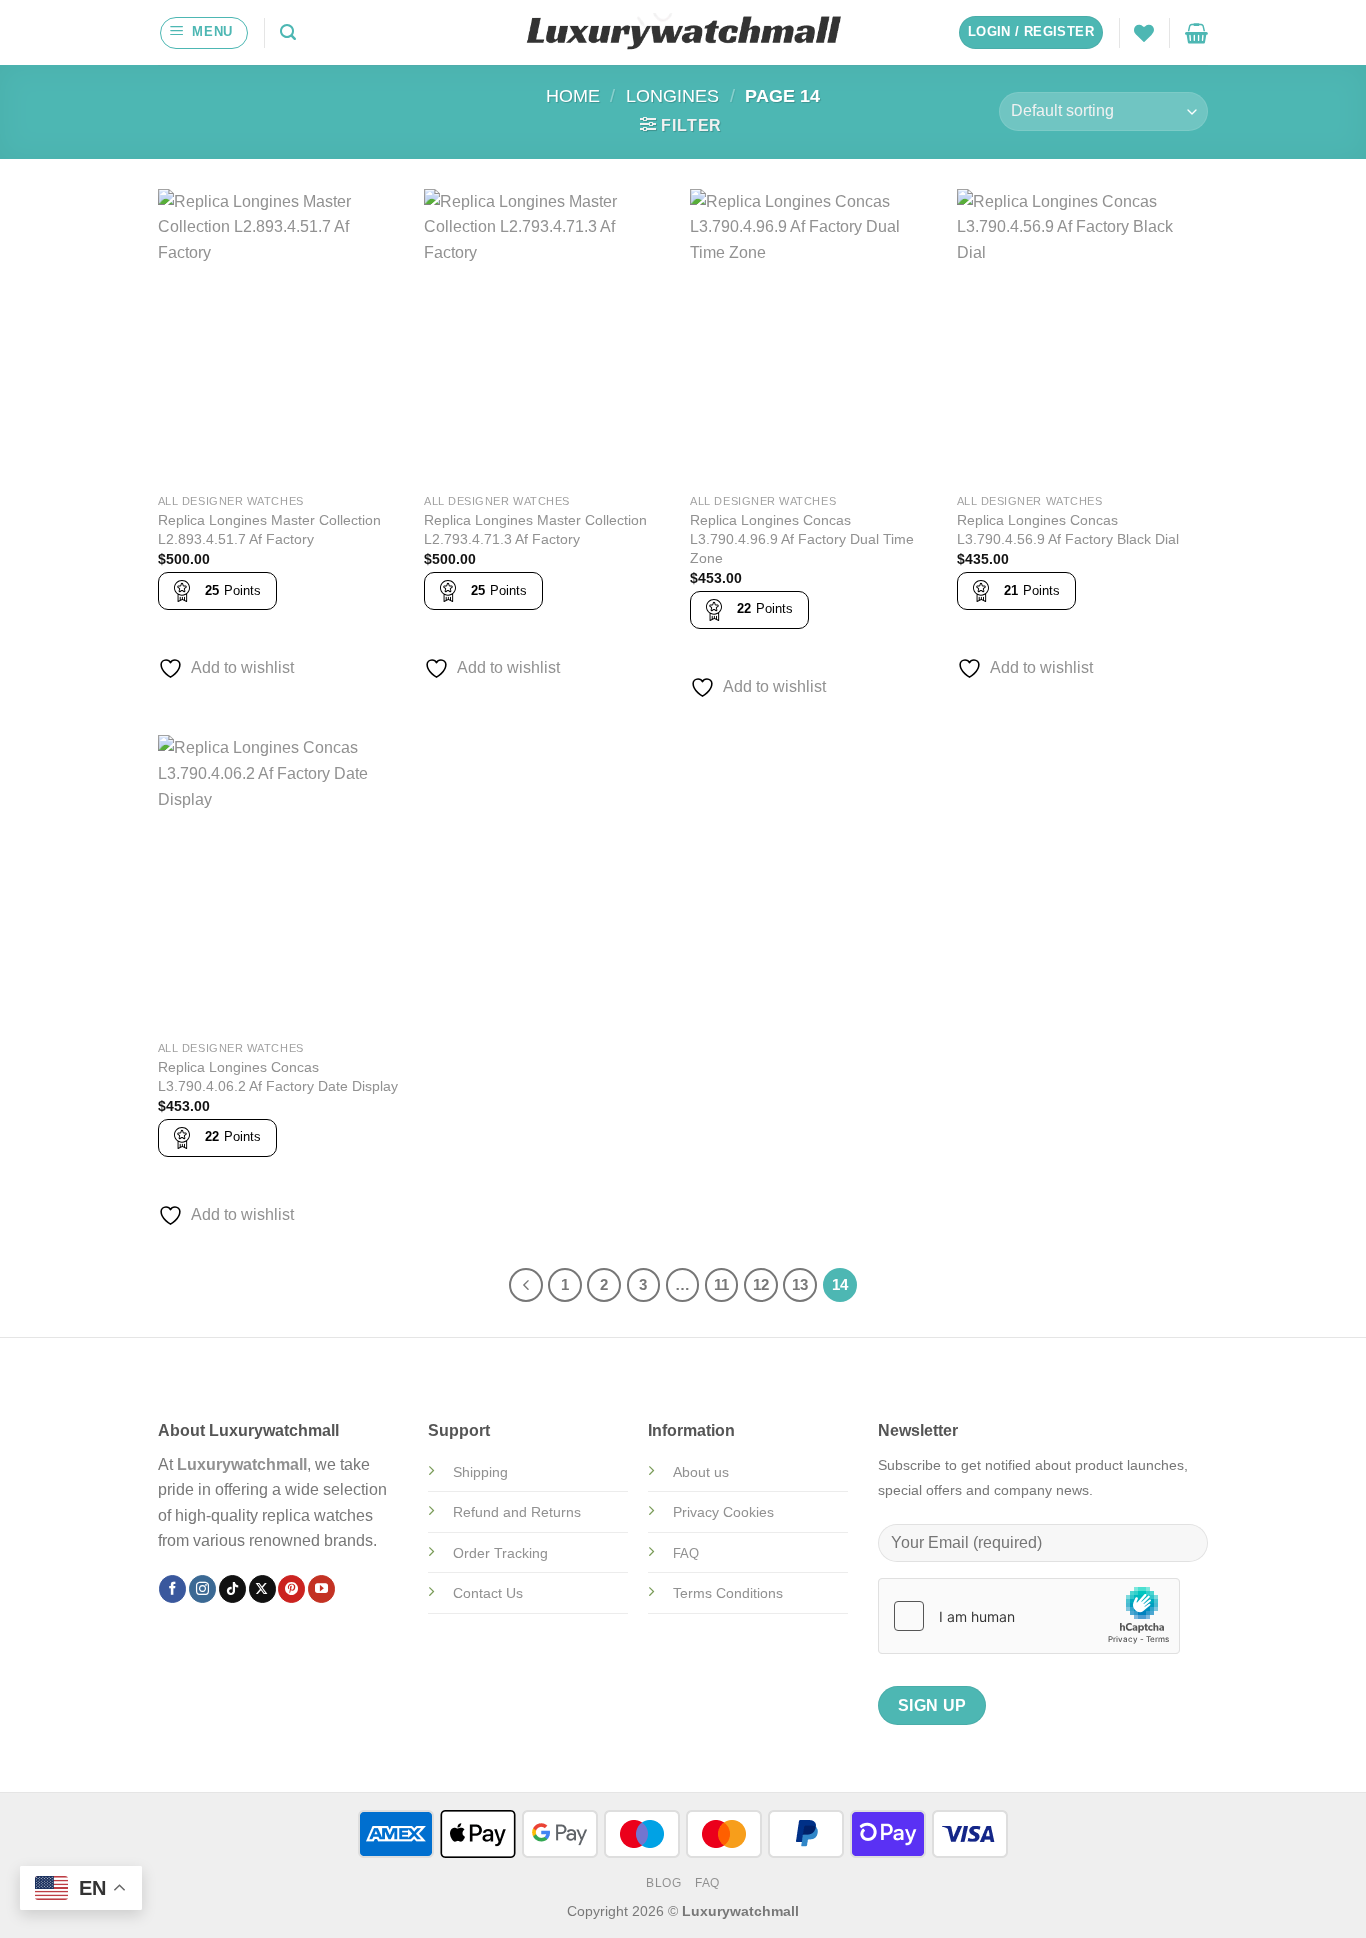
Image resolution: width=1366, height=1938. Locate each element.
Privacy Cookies (723, 1512)
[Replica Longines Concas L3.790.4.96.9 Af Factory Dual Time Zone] (813, 337)
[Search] (288, 32)
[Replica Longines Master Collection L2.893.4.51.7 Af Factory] (281, 337)
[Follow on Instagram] (202, 1589)
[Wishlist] (1144, 33)
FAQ (707, 1883)
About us (701, 1472)
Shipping (480, 1472)
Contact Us (488, 1593)
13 (800, 1284)
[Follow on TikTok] (232, 1589)
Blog (663, 1883)
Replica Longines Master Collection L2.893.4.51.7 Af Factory (269, 529)
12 (761, 1284)
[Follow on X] (262, 1589)
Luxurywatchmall (242, 1464)
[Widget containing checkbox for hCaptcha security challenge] (1029, 1616)
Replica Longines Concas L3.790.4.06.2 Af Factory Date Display (278, 1076)
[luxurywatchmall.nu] (683, 32)
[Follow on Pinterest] (291, 1589)
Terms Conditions (728, 1593)
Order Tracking (500, 1553)
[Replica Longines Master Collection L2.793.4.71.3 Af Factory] (547, 337)
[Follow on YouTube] (321, 1589)
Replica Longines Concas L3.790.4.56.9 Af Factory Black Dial (1068, 529)
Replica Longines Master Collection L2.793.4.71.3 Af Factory (535, 529)
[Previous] (526, 1285)
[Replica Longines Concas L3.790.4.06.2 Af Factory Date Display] (281, 883)
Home (573, 95)
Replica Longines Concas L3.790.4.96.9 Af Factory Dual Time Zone (802, 538)
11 (721, 1284)
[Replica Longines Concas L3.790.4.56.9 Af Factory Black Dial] (1080, 337)
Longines (672, 95)
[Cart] (1196, 33)
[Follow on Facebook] (172, 1589)
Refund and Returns (517, 1512)
